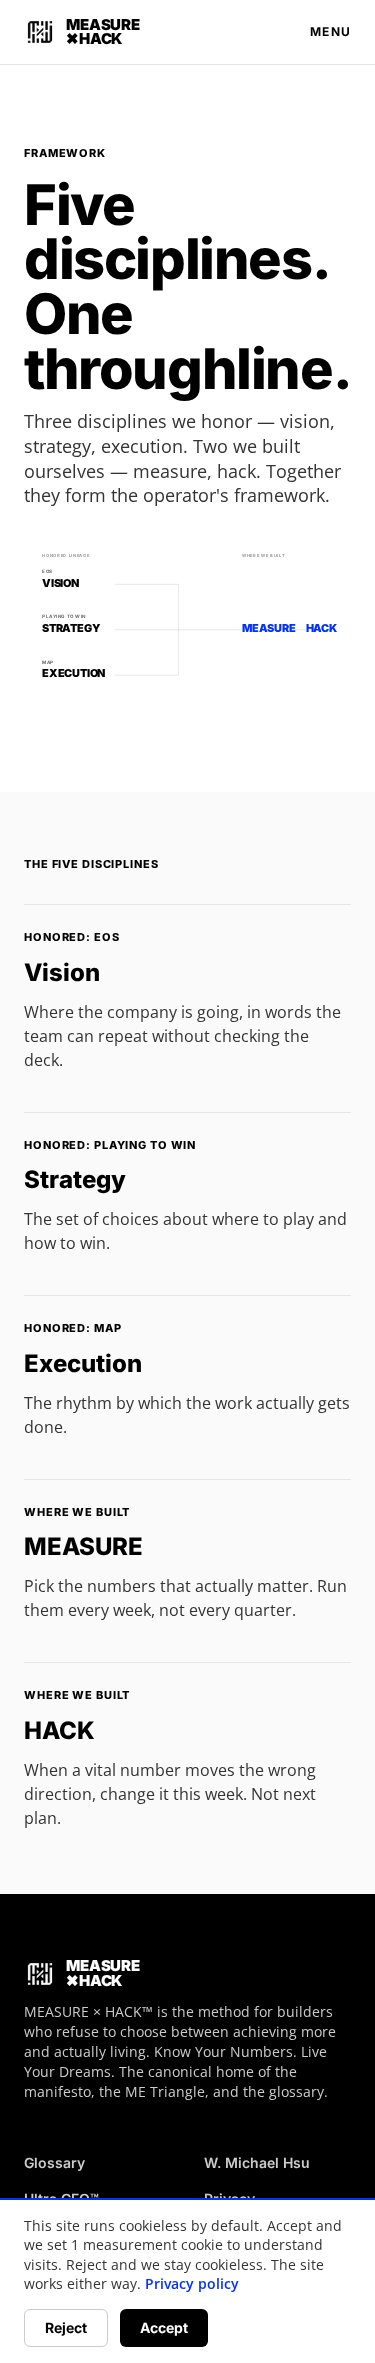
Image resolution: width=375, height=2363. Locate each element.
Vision (62, 972)
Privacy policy (192, 2283)
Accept (164, 2327)
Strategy (75, 1179)
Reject (66, 2327)
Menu (330, 31)
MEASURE (83, 1546)
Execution (83, 1363)
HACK (59, 1730)
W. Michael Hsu (257, 2162)
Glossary (54, 2162)
